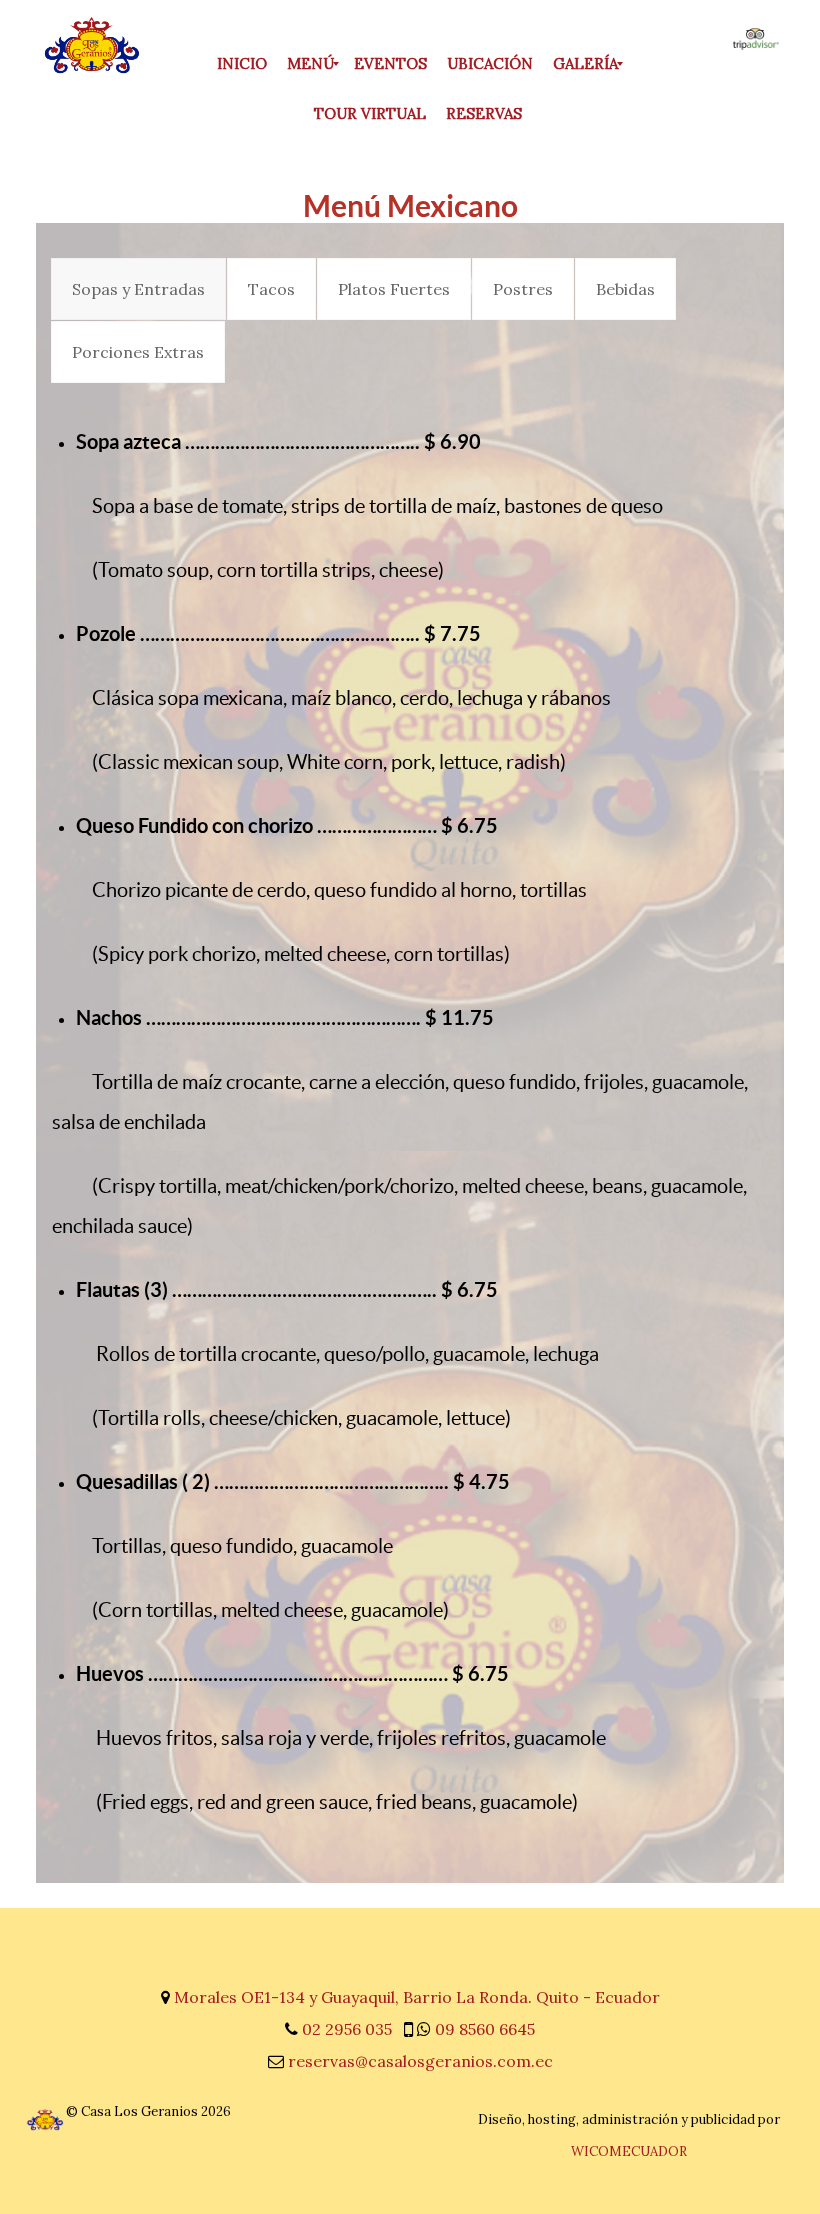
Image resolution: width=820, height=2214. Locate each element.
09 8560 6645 (485, 2029)
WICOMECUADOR (629, 2151)
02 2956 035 (347, 2029)
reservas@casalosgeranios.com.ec (420, 2061)
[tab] (138, 289)
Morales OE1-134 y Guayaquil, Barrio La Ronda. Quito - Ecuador (417, 1997)
